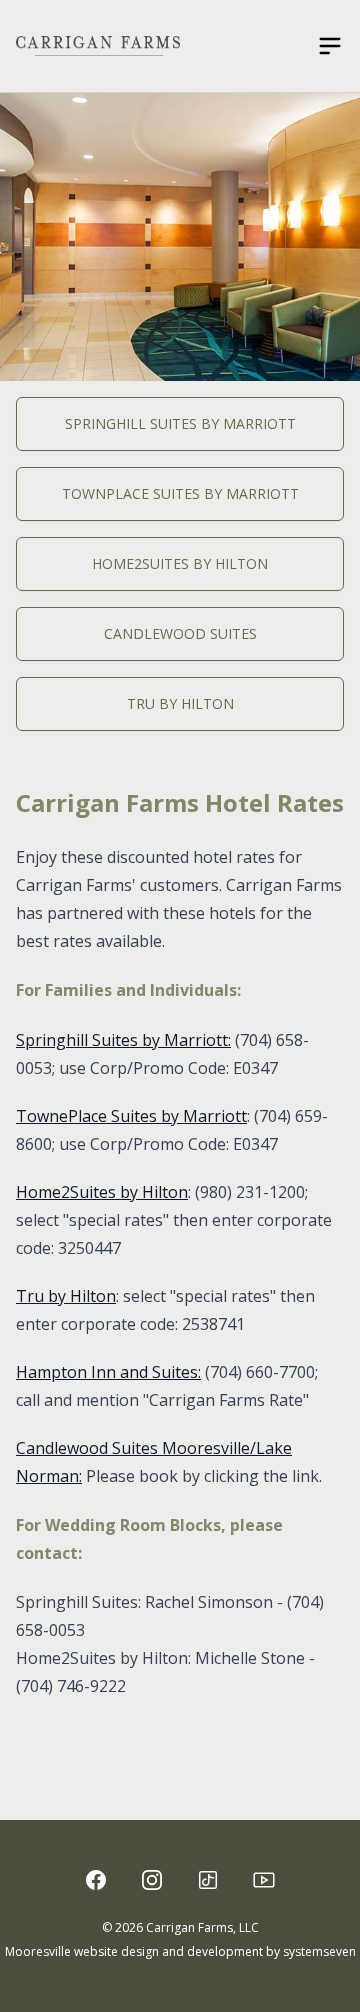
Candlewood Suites (180, 633)
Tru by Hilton (180, 703)
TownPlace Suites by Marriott (180, 493)
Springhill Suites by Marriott (180, 423)
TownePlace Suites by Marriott (131, 1116)
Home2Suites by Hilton (180, 563)
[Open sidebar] (330, 46)
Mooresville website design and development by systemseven (180, 1951)
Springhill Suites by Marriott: (123, 1040)
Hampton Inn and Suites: (108, 1372)
